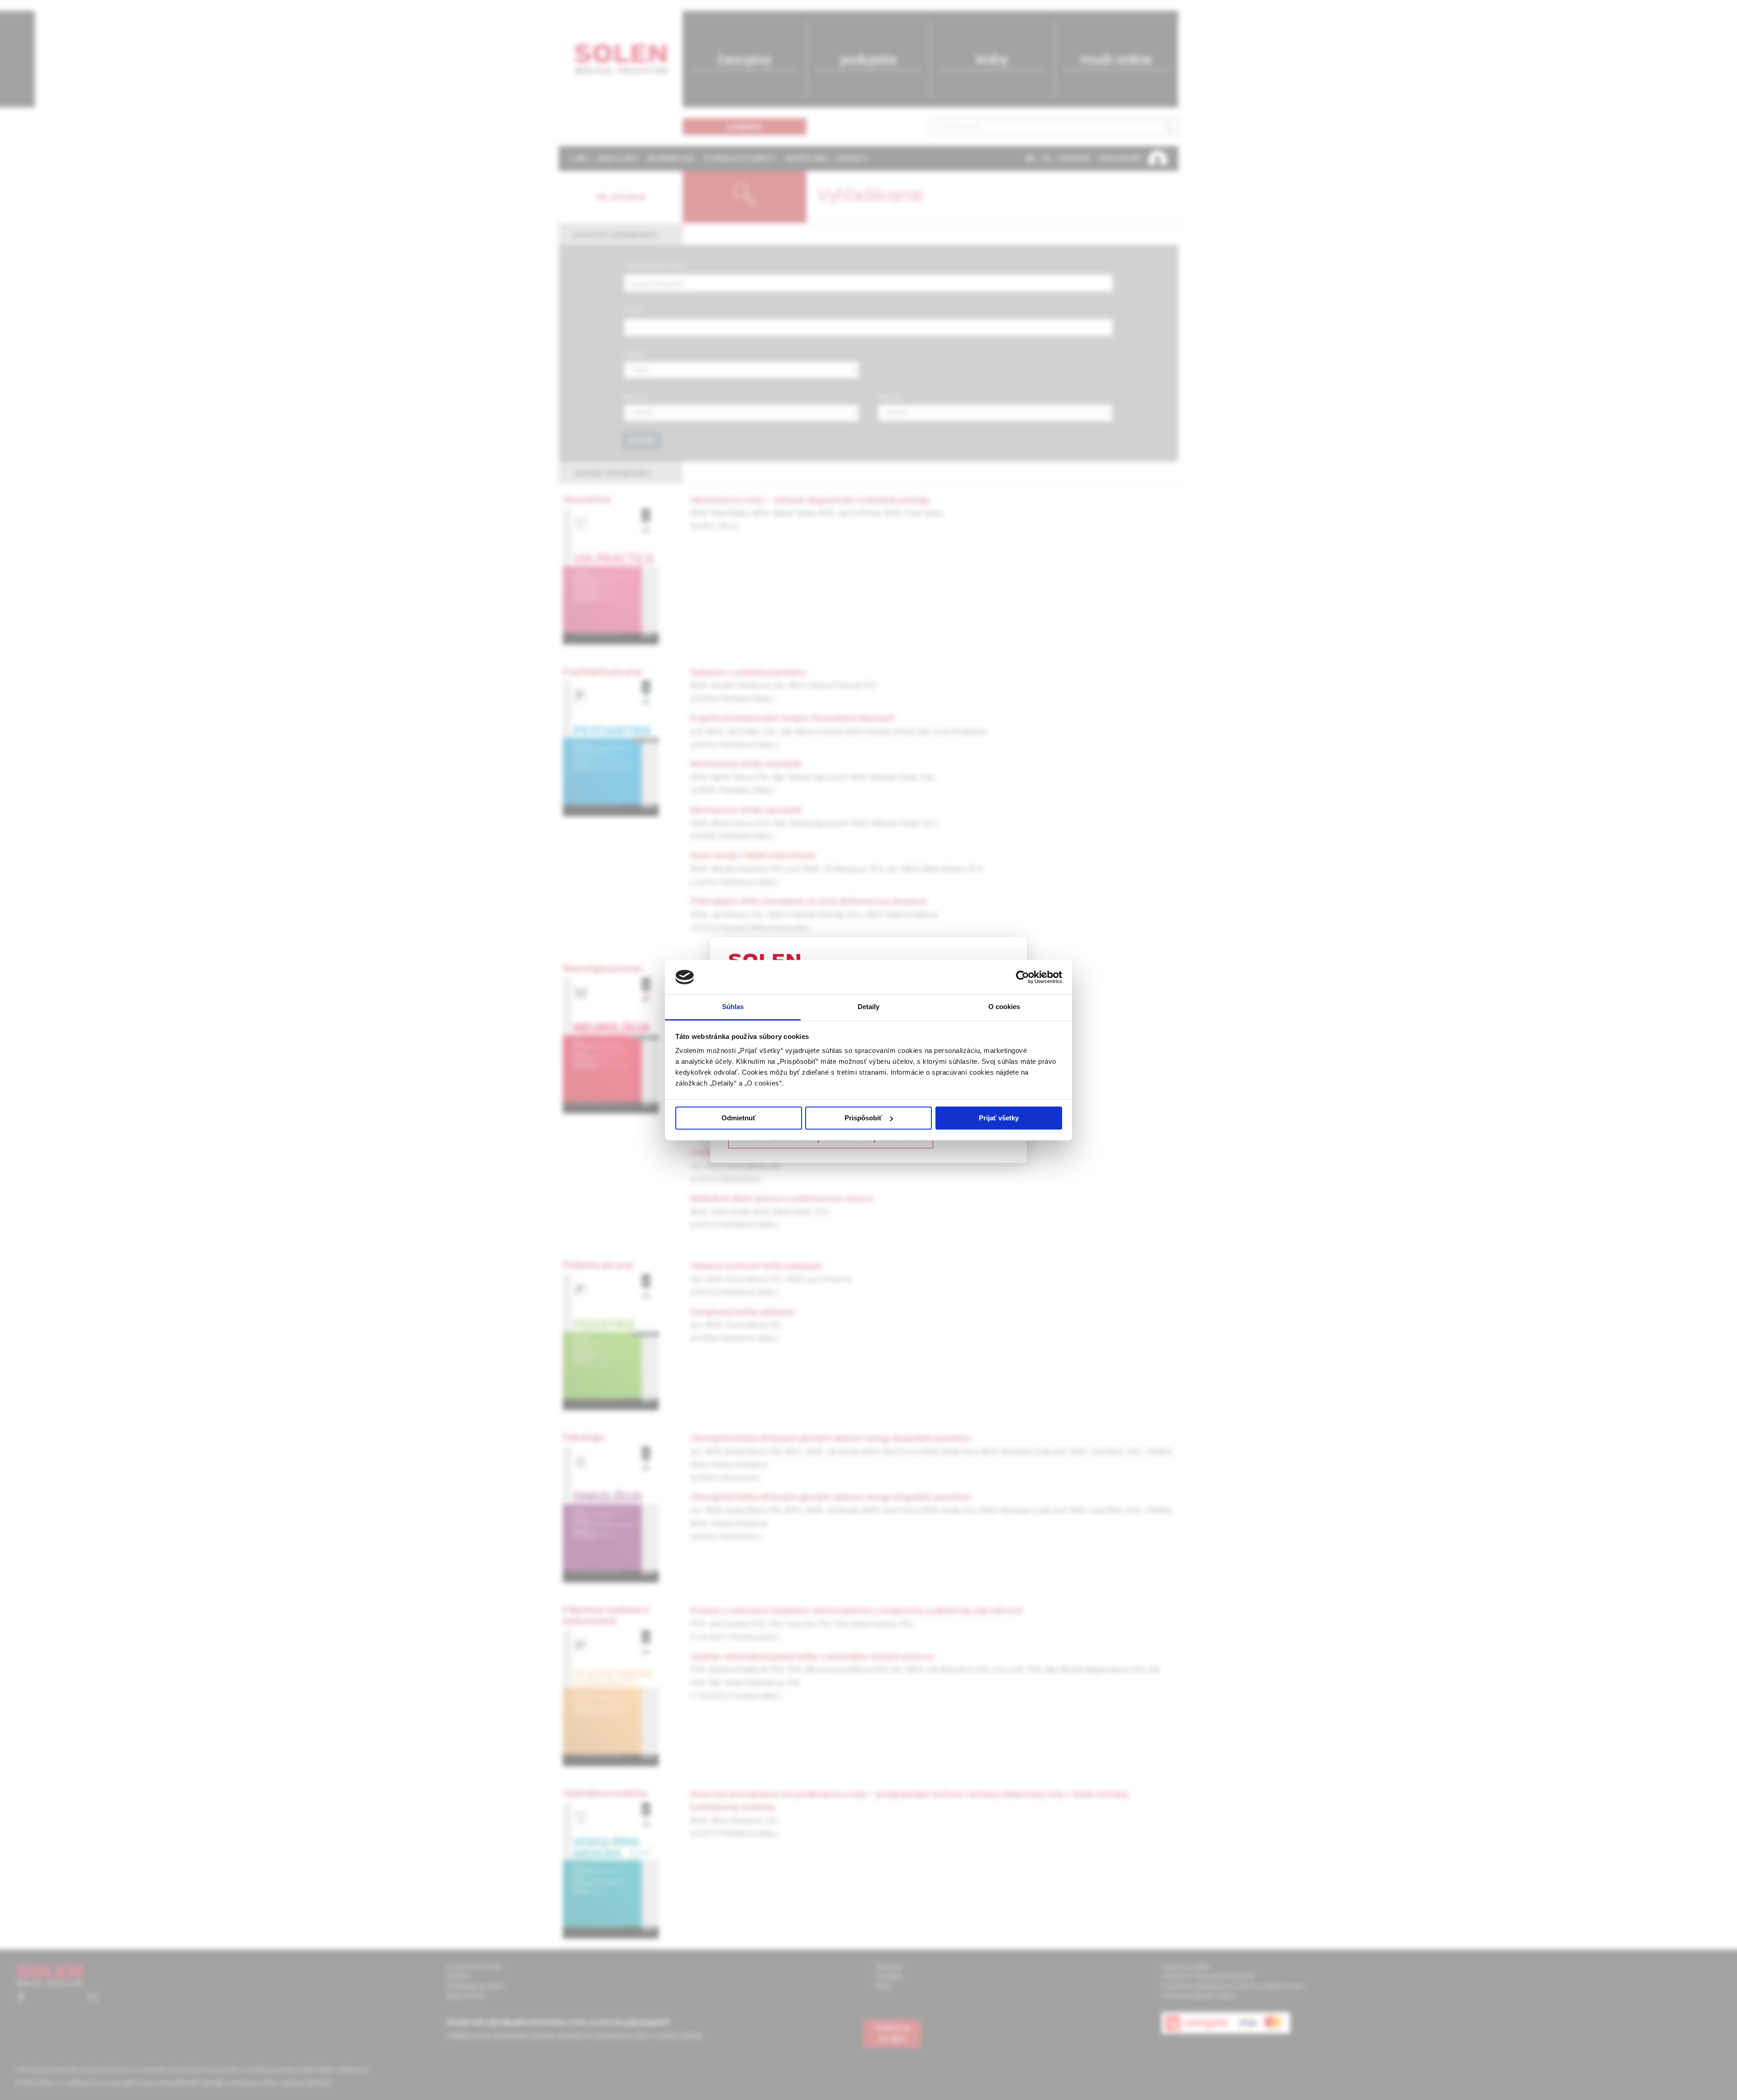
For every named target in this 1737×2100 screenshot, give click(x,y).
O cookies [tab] (1004, 1007)
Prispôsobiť (863, 1118)
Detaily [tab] (869, 1007)
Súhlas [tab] (733, 1007)
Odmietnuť (739, 1118)
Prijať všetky (999, 1118)
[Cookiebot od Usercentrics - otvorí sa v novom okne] (1023, 977)
